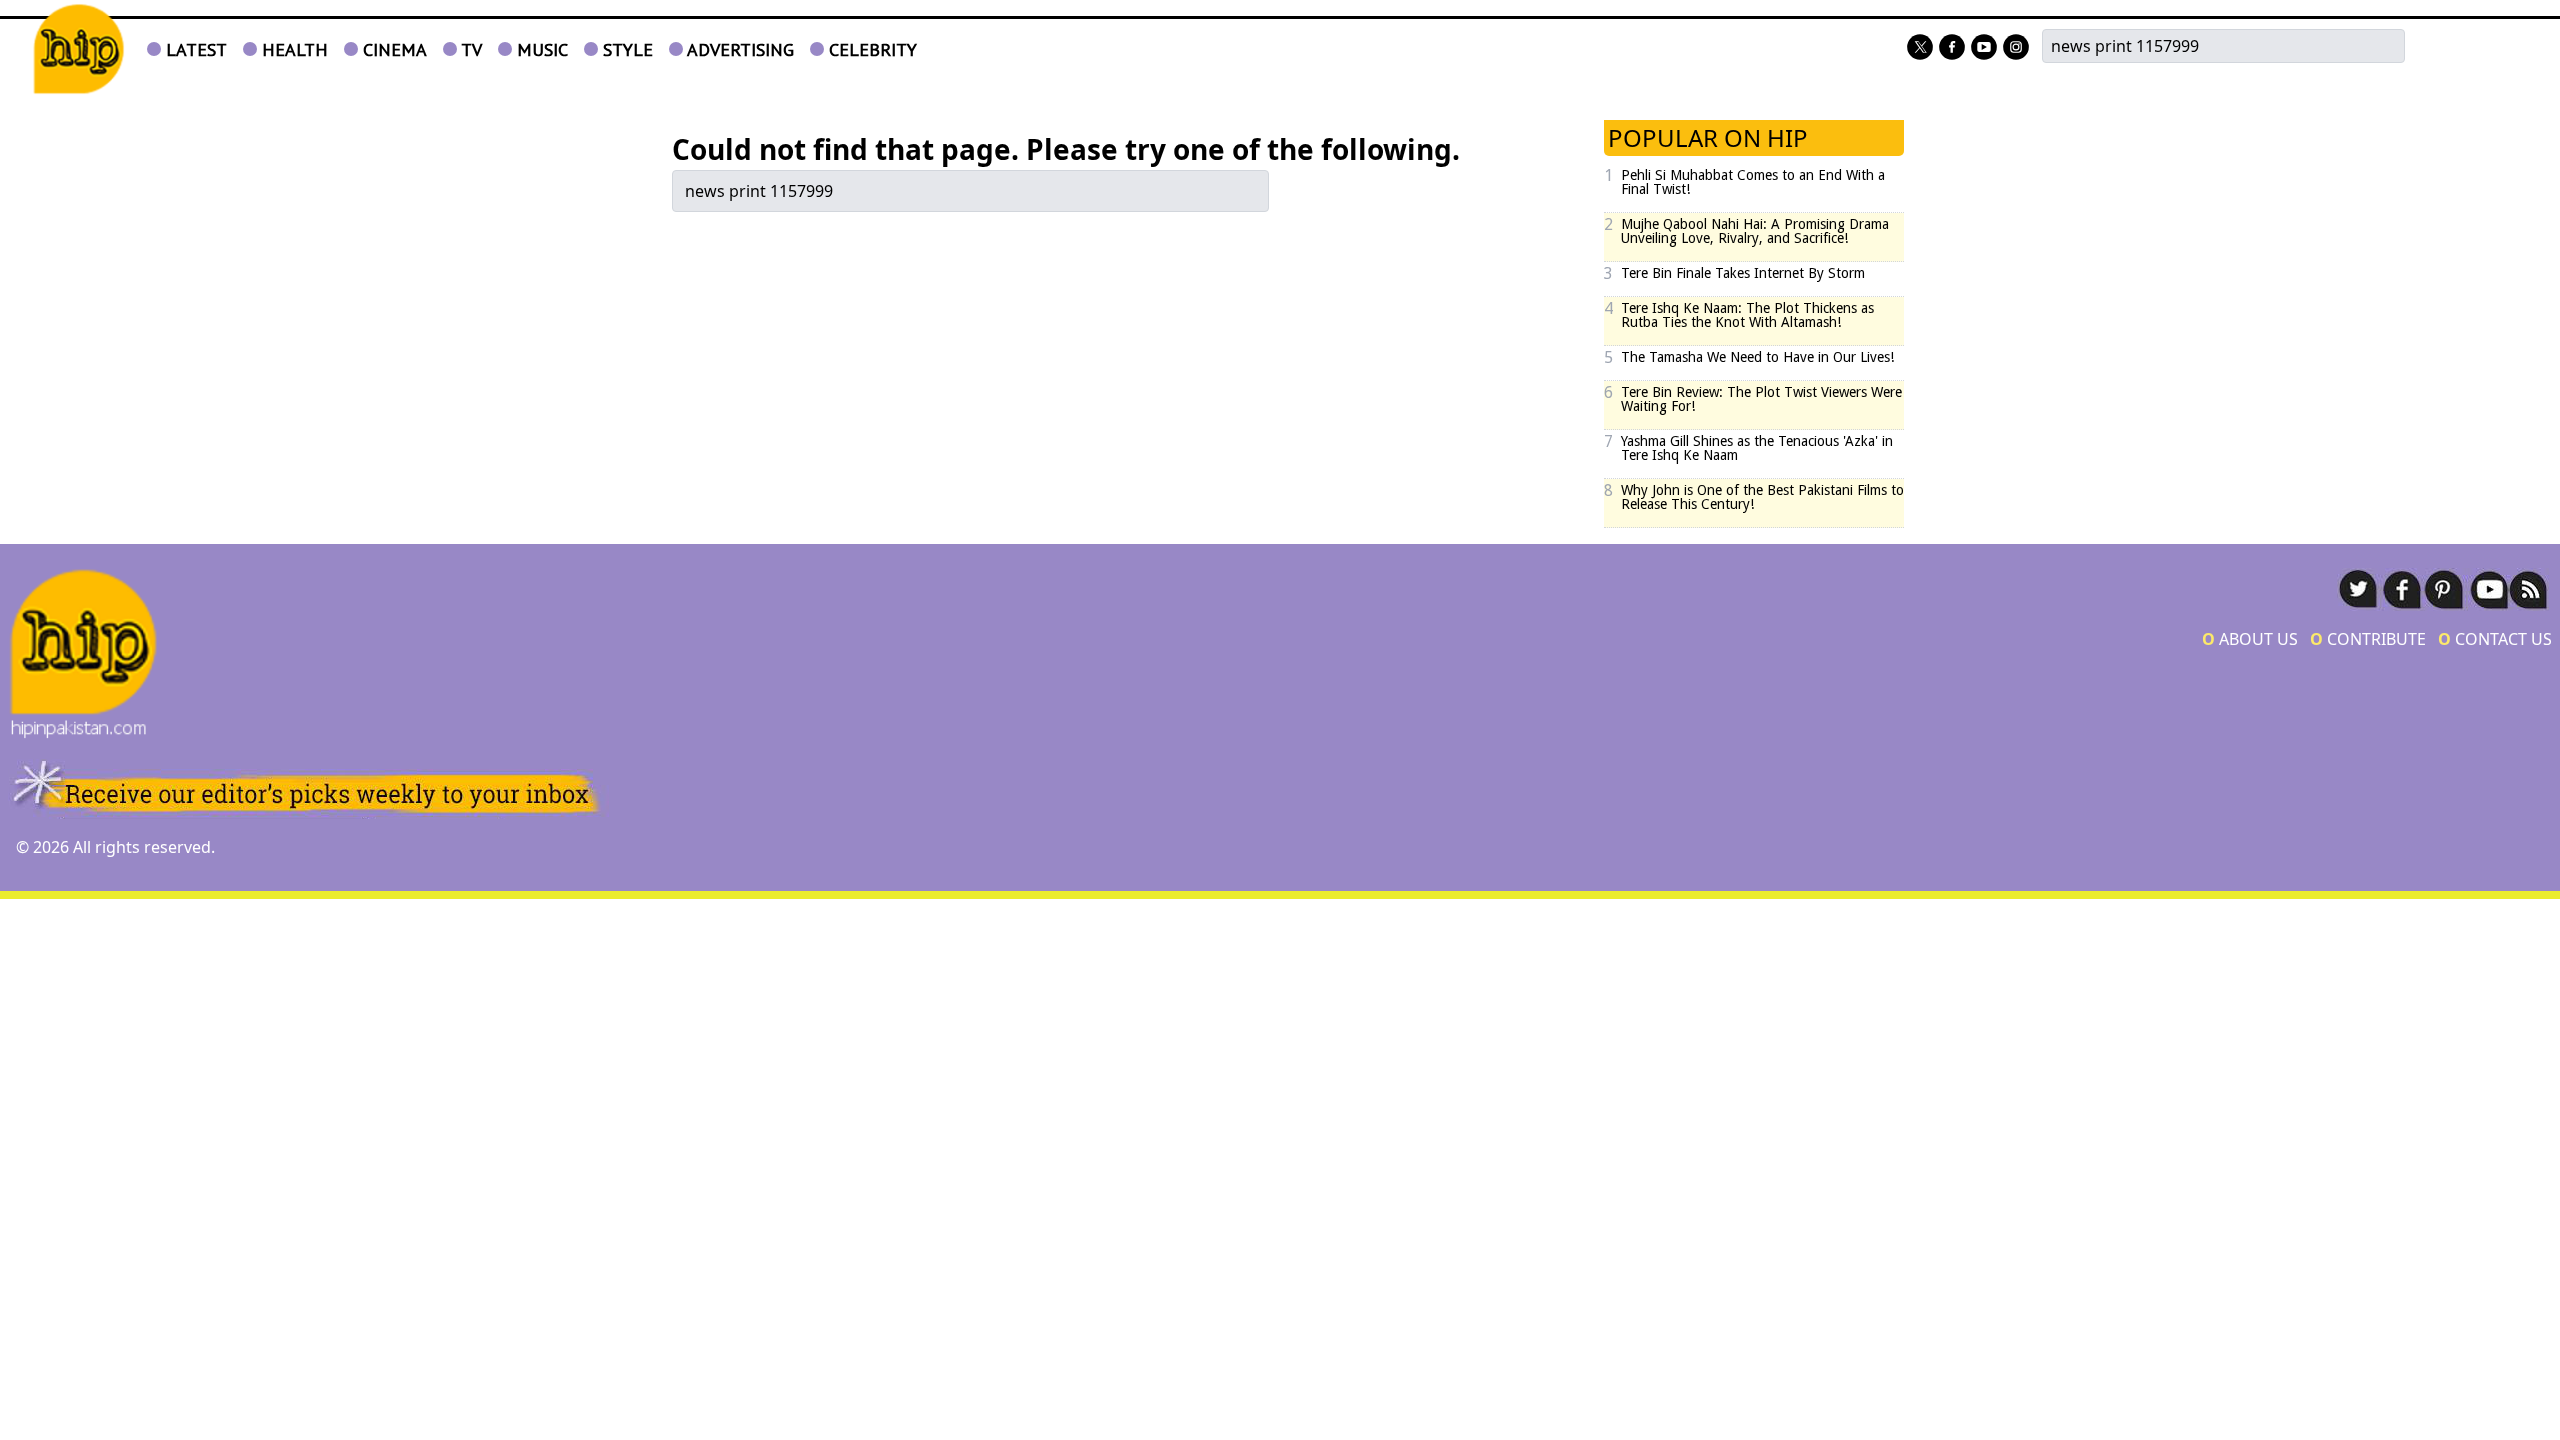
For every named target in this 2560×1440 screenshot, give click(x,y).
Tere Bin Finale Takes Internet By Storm (1743, 273)
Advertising (738, 49)
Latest (194, 49)
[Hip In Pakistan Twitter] (1920, 48)
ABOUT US (2250, 639)
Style (625, 49)
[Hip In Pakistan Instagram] (2016, 48)
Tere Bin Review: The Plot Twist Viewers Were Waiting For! (1761, 399)
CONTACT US (2495, 639)
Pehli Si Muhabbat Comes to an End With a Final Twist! (1753, 182)
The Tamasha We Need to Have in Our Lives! (1757, 357)
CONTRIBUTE (2368, 639)
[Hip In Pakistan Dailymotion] (1984, 48)
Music (540, 49)
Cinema (392, 49)
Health (292, 49)
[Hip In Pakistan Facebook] (1952, 48)
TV (469, 49)
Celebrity (870, 49)
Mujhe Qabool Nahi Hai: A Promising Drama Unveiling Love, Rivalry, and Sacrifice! (1755, 231)
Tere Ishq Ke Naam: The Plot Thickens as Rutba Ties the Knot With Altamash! (1747, 315)
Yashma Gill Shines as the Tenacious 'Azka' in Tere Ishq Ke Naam (1757, 448)
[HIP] (78, 49)
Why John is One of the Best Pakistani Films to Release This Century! (1762, 497)
